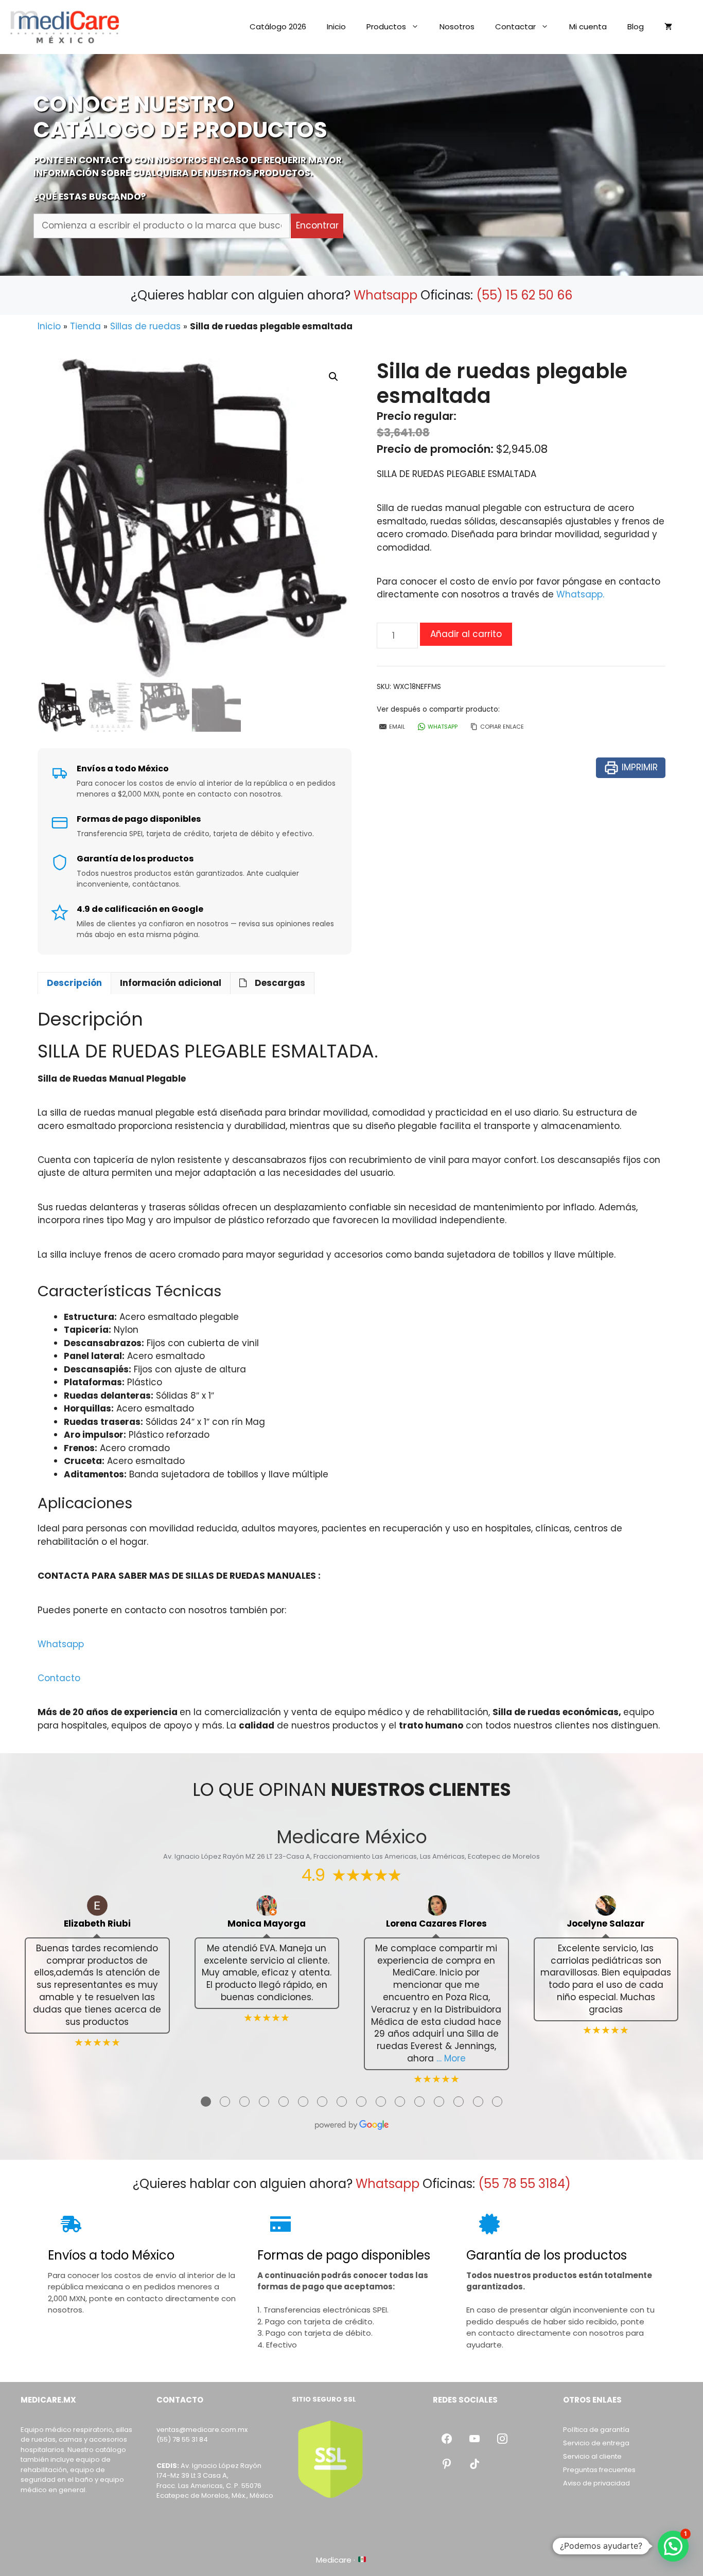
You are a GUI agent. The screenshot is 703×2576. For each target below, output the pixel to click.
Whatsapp (385, 295)
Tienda (85, 326)
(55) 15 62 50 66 (524, 295)
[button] (333, 377)
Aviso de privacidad (596, 2483)
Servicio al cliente (592, 2456)
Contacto (59, 1678)
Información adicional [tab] (171, 983)
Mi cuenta (588, 27)
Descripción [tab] (74, 983)
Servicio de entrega (596, 2443)
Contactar (515, 27)
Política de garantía (596, 2430)
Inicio (336, 27)
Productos (386, 27)
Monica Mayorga (267, 1924)
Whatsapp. (580, 594)
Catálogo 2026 (278, 27)
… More (451, 2058)
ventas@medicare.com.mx (202, 2430)
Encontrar (317, 225)
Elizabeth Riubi (97, 1924)
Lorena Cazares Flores (436, 1924)
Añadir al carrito (466, 634)
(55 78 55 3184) (524, 2184)
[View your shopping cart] (668, 27)
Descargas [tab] (280, 983)
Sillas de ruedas (145, 326)
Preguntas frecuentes (599, 2470)
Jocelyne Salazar (606, 1924)
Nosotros (457, 27)
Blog (636, 27)
